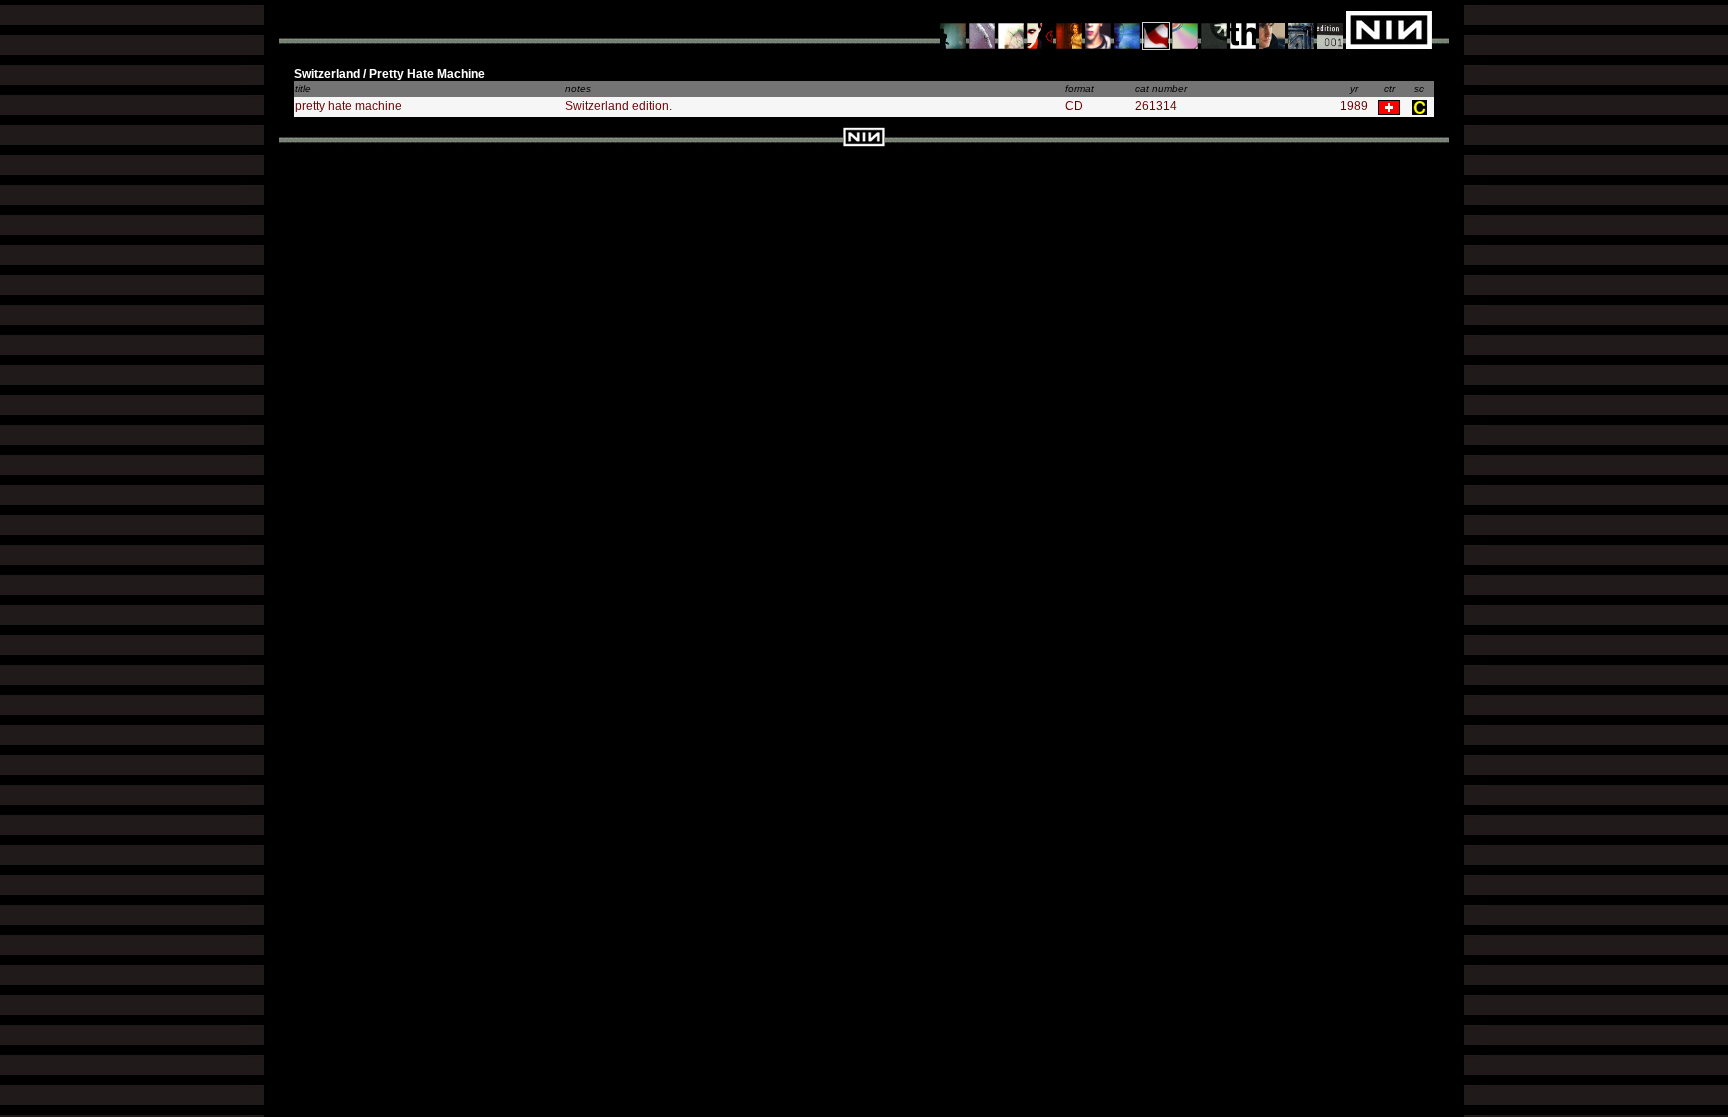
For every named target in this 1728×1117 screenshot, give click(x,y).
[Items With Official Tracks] (982, 29)
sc (1419, 88)
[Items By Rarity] (1330, 29)
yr (1354, 88)
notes (578, 88)
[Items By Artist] (1272, 29)
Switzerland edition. (618, 106)
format (1079, 88)
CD (1074, 106)
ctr (1389, 88)
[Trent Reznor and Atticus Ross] (1098, 29)
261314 (1156, 106)
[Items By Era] (1301, 29)
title (303, 88)
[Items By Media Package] (1214, 29)
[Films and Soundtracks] (1069, 29)
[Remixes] (1011, 29)
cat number (1161, 88)
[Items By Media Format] (1185, 29)
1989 (1354, 106)
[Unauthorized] (953, 29)
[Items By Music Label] (1243, 29)
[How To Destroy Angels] (1127, 29)
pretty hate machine (348, 106)
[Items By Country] (1156, 29)
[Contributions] (1040, 29)
